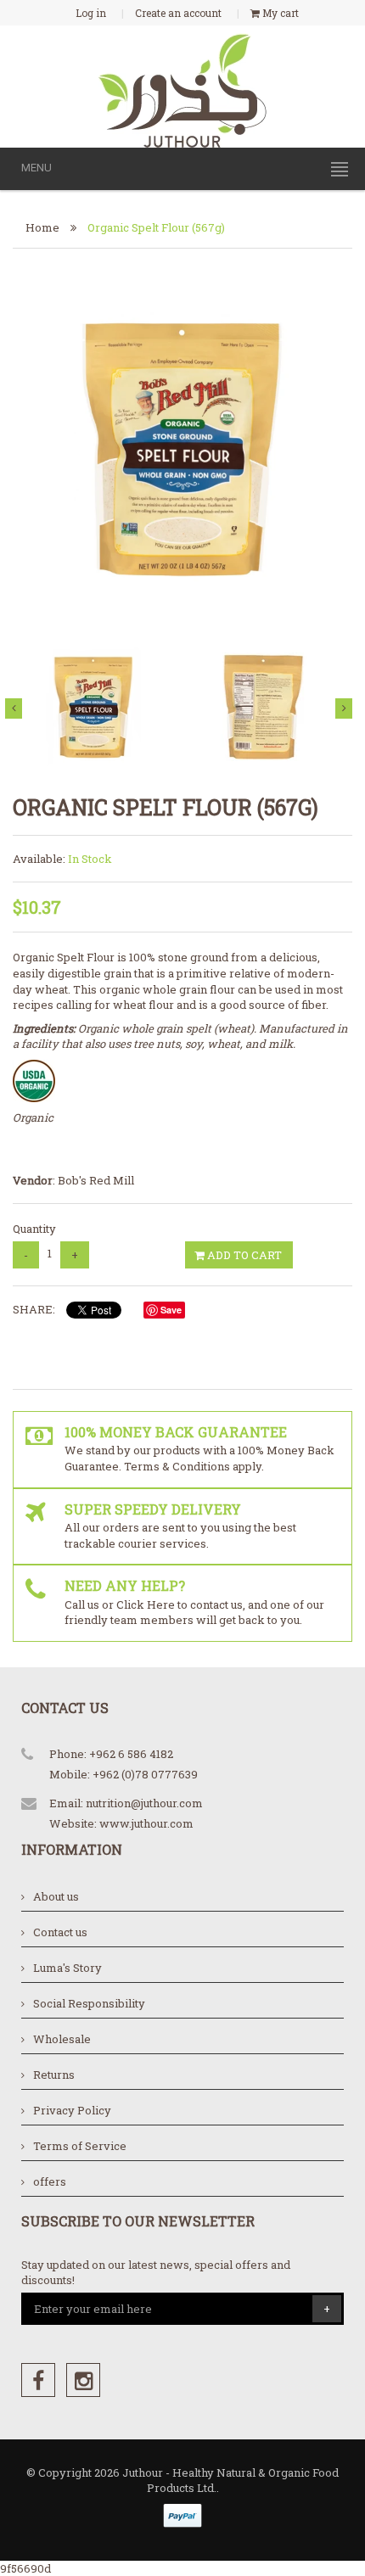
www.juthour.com (146, 1823)
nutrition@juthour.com (144, 1803)
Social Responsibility (89, 2003)
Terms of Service (80, 2146)
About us (56, 1896)
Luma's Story (67, 1968)
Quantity (34, 1229)
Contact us (60, 1932)
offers (50, 2181)
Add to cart (243, 1255)
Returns (54, 2075)
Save (171, 1310)
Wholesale (62, 2039)
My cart (279, 13)
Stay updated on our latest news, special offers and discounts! (156, 2273)
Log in (91, 13)
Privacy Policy (72, 2110)
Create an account (178, 13)
